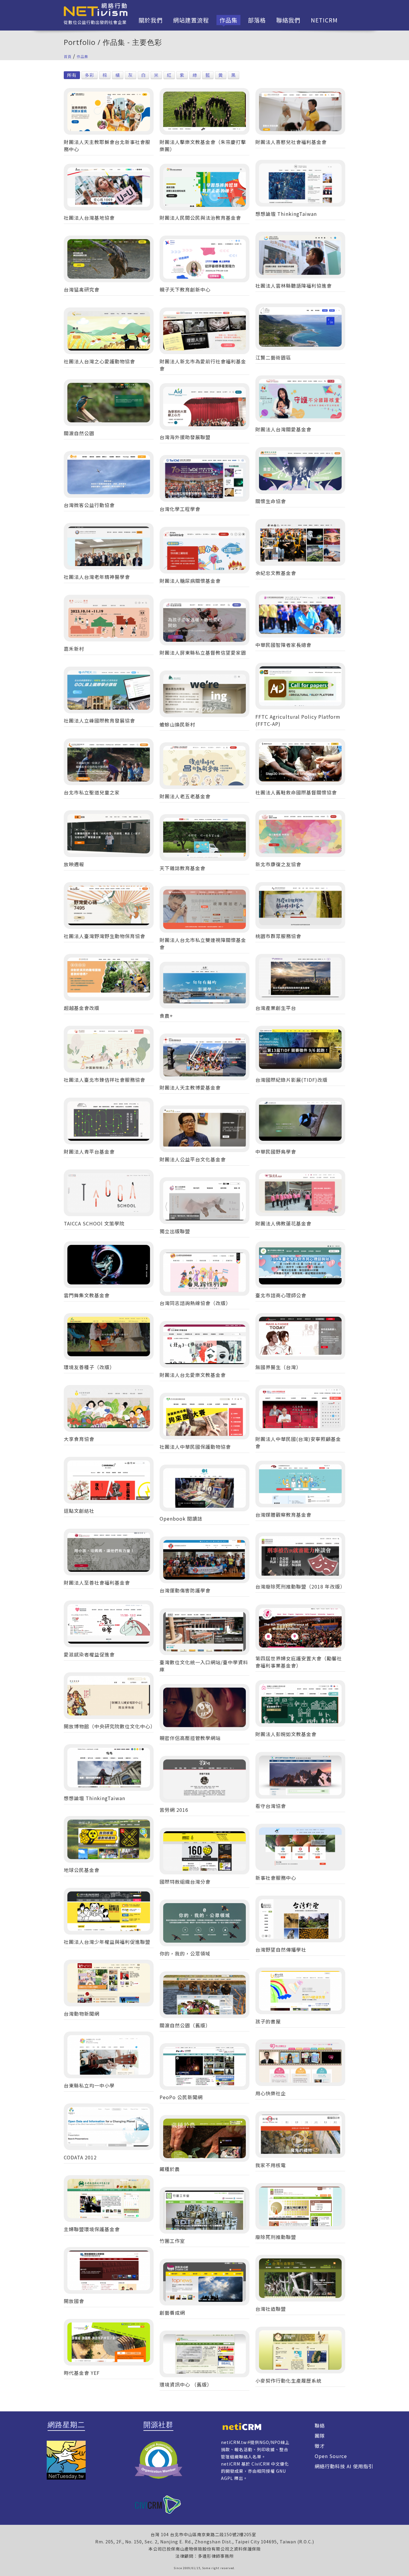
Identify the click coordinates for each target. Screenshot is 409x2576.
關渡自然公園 (79, 433)
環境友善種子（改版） (89, 1367)
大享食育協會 (79, 1439)
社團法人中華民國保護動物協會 (195, 1447)
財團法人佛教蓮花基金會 (283, 1223)
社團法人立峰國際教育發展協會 (99, 720)
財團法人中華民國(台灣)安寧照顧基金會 (298, 1442)
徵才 (320, 2446)
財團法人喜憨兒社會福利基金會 (291, 142)
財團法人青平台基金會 (89, 1152)
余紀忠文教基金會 (276, 573)
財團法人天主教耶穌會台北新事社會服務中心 (107, 145)
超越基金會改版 (82, 1008)
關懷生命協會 (271, 501)
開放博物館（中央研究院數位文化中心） (109, 1726)
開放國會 (74, 2301)
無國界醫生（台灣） (278, 1367)
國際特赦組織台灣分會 (185, 1882)
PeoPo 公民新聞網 (181, 2097)
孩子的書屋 (268, 2021)
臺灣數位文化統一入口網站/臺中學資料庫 (204, 1666)
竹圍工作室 (172, 2241)
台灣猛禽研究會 (82, 289)
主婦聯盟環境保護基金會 (92, 2229)
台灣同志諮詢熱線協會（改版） (195, 1303)
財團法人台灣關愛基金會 (283, 429)
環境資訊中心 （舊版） (186, 2384)
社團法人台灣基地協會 (89, 218)
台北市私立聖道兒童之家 (92, 792)
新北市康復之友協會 (278, 864)
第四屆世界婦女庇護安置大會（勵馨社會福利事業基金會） (299, 1662)
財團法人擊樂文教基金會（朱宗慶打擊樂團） (203, 145)
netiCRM (324, 20)
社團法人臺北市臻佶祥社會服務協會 (104, 1080)
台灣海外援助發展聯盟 (185, 437)
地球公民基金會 (82, 1870)
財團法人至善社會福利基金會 (97, 1583)
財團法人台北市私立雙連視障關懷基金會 (203, 943)
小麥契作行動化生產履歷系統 (288, 2381)
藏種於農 (170, 2169)
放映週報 (74, 864)
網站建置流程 (191, 20)
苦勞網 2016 (174, 1810)
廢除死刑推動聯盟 (276, 2237)
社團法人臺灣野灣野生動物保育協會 (104, 936)
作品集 (228, 20)
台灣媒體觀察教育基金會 (283, 1515)
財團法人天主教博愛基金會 (190, 1087)
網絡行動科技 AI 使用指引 (344, 2466)
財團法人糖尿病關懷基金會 (190, 581)
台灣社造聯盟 (271, 2309)
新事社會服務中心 (276, 1878)
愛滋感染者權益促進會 (89, 1654)
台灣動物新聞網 (82, 2014)
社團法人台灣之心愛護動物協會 (99, 361)
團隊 (320, 2436)
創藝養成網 (172, 2313)
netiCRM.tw (234, 2442)
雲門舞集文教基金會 (87, 1295)
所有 (72, 75)
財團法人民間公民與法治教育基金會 (200, 218)
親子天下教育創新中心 (185, 289)
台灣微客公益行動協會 (89, 505)
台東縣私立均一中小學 (89, 2085)
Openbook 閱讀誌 (181, 1518)
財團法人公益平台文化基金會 (193, 1159)
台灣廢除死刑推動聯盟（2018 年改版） (300, 1586)
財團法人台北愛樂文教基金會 (193, 1375)
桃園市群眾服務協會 (278, 936)
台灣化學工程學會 (180, 509)
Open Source (331, 2456)
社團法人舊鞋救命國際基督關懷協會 (296, 792)
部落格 (257, 20)
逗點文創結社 (79, 1511)
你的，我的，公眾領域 (185, 1953)
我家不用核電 (271, 2165)
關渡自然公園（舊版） (185, 2025)
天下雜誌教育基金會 (182, 868)
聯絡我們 (288, 20)
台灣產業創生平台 (276, 1008)
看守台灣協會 (271, 1806)
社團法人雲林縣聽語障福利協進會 (294, 286)
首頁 (68, 56)
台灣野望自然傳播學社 (281, 1950)
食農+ (166, 1016)
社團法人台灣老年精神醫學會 (97, 577)
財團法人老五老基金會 (185, 796)
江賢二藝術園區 (273, 357)
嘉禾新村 (74, 649)
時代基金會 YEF (82, 2373)
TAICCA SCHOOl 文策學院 (94, 1223)
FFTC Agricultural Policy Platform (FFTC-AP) (298, 720)
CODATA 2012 (80, 2157)
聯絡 (320, 2425)
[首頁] (96, 9)
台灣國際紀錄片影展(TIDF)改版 (291, 1080)
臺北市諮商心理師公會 (281, 1295)
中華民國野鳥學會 (276, 1152)
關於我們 (151, 20)
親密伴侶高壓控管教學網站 (190, 1738)
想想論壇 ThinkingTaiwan (286, 214)
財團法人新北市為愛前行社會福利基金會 (203, 365)
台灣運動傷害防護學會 (185, 1590)
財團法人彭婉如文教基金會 (286, 1734)
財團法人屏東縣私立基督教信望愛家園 (203, 653)
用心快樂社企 (271, 2093)
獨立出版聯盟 (175, 1231)
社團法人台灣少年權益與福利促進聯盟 (107, 1942)
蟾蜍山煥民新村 (177, 724)
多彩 (90, 75)
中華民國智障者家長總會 (283, 645)
